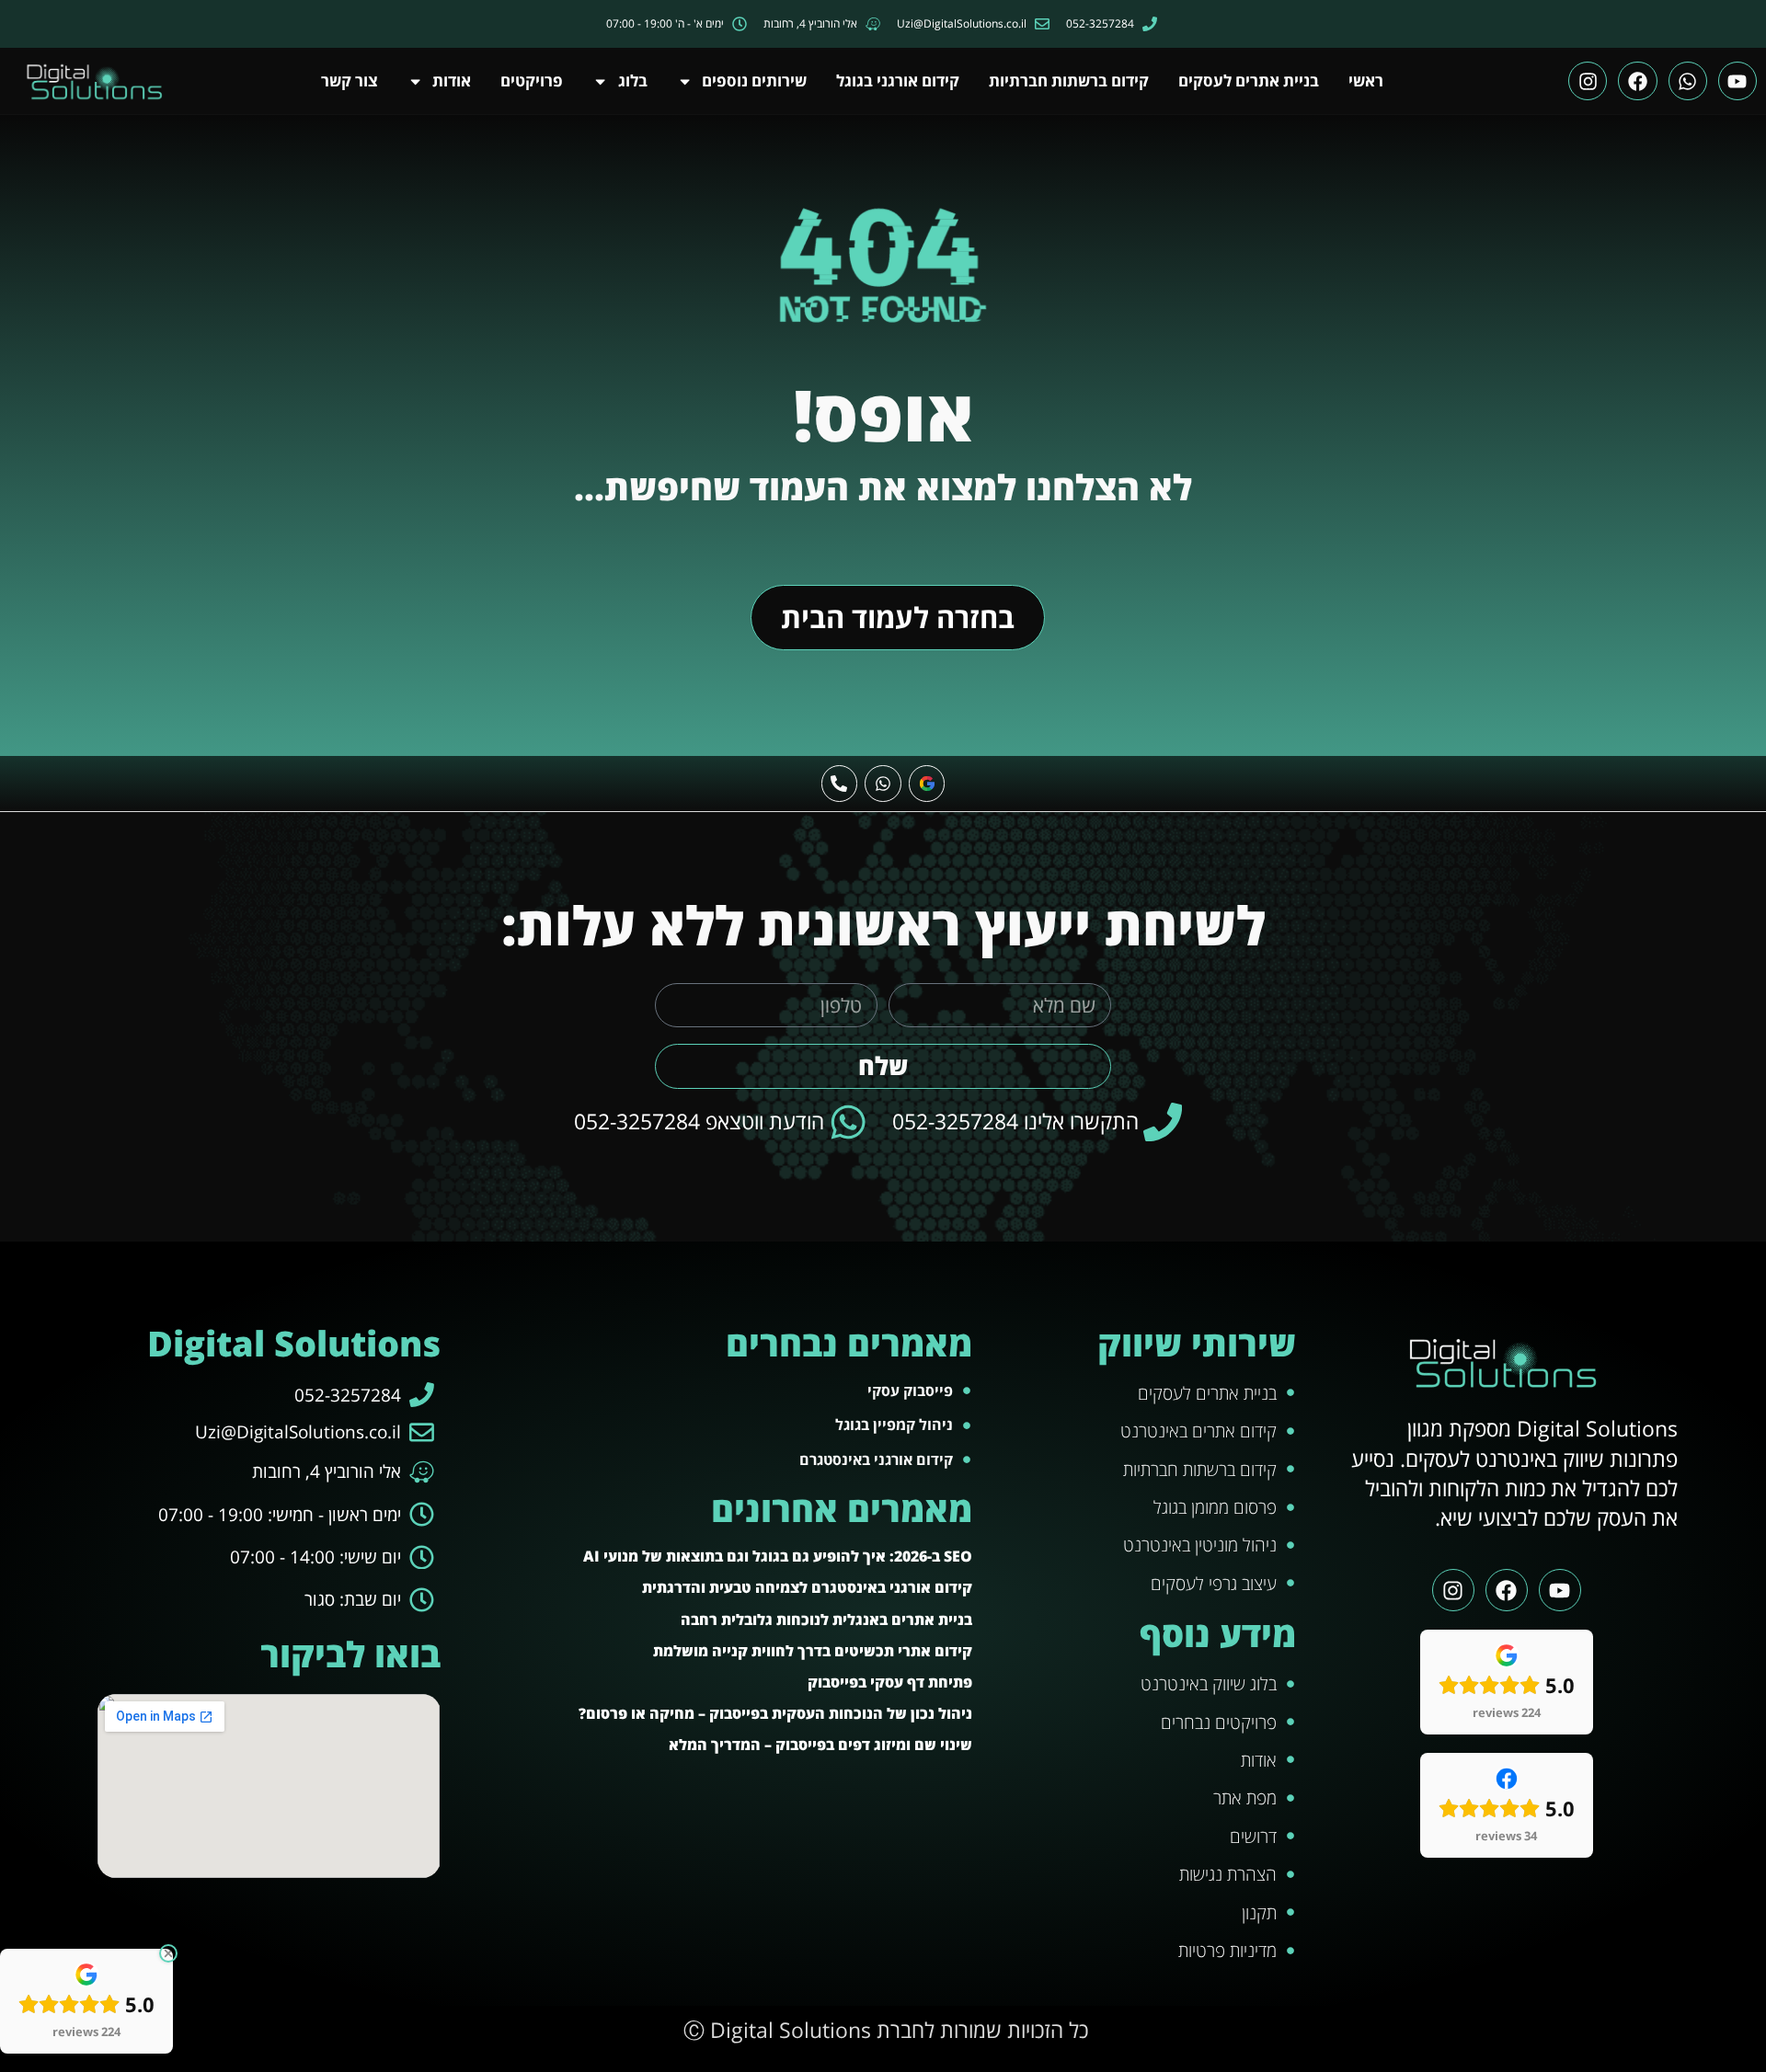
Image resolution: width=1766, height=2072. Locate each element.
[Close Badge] (168, 1953)
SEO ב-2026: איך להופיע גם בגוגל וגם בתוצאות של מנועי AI (778, 1556)
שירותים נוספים (754, 80)
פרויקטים (532, 80)
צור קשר (350, 80)
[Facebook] (1637, 81)
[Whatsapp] (1688, 81)
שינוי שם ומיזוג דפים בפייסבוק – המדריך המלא (820, 1745)
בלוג (633, 80)
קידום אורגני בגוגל (898, 80)
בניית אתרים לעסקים (1249, 80)
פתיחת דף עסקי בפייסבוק (890, 1682)
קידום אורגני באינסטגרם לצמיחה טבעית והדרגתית (807, 1587)
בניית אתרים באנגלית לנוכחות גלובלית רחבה (826, 1620)
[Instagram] (1588, 81)
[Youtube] (1737, 81)
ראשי (1366, 80)
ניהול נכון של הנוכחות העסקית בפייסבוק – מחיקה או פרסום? (775, 1713)
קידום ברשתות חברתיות (1069, 80)
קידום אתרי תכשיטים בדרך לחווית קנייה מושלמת (813, 1651)
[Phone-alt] (840, 784)
